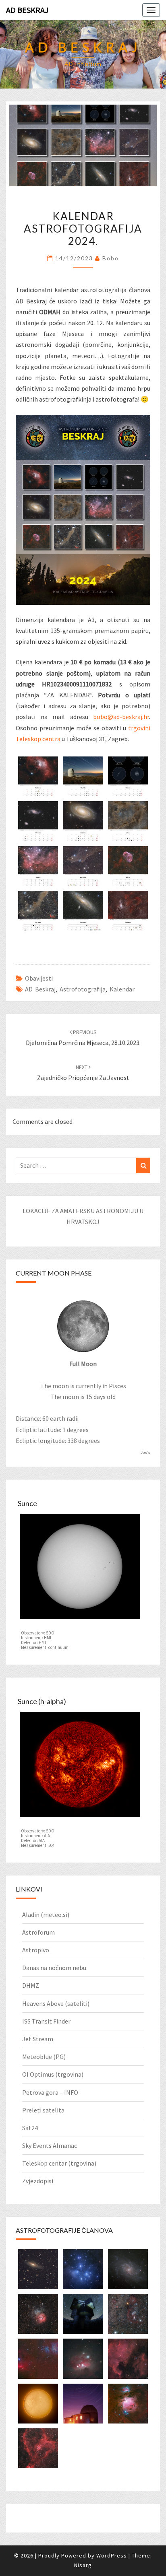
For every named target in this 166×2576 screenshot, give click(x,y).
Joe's (145, 1452)
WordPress (112, 2555)
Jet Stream (38, 2039)
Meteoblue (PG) (44, 2057)
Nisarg (83, 2565)
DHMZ (31, 1985)
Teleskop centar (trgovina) (59, 2163)
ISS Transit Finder (46, 2021)
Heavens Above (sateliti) (56, 2003)
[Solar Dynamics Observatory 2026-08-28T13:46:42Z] (80, 1569)
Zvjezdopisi (38, 2181)
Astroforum (38, 1932)
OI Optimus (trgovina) (53, 2074)
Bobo (111, 258)
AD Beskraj (27, 10)
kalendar (122, 989)
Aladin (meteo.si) (46, 1914)
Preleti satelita (43, 2110)
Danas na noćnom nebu (54, 1968)
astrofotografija (83, 989)
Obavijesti (39, 978)
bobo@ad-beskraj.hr (121, 717)
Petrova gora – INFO (50, 2092)
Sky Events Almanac (50, 2145)
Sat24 (30, 2128)
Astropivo (36, 1950)
